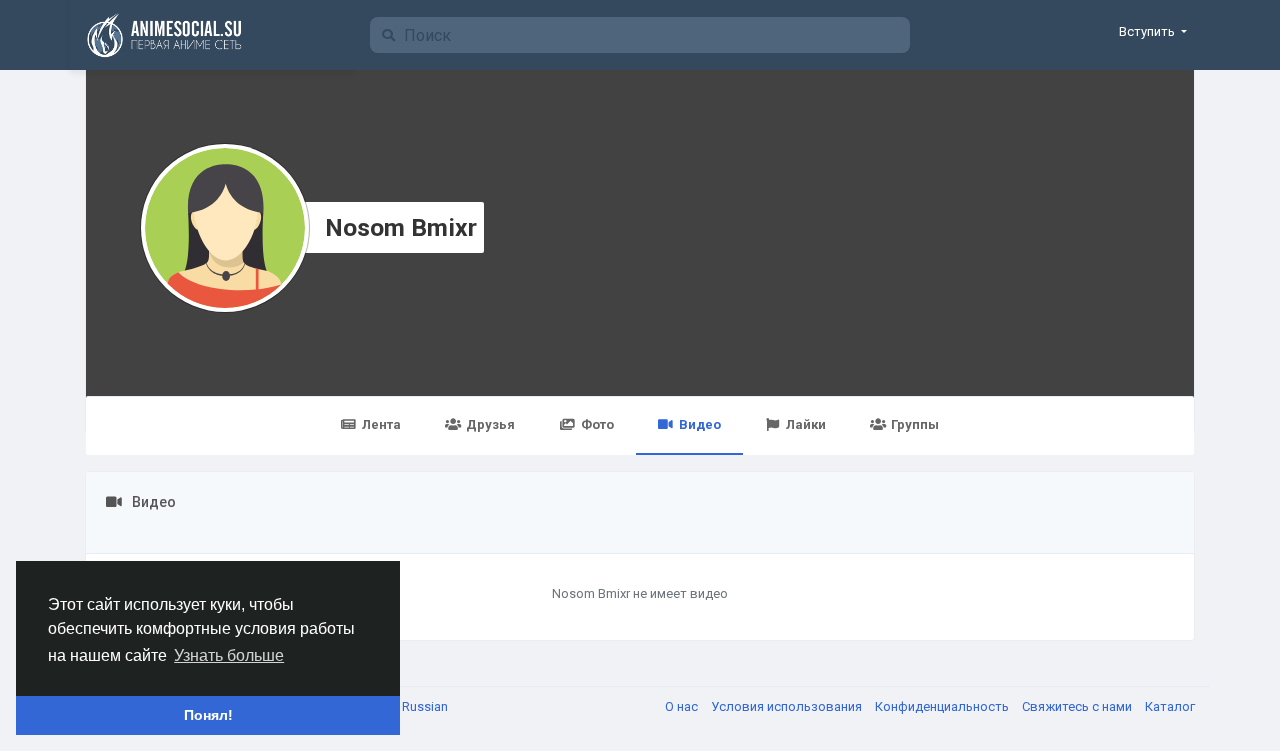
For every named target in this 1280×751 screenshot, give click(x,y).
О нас (683, 706)
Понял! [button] (208, 715)
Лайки (806, 424)
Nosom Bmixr (401, 227)
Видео (700, 424)
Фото (597, 424)
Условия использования (788, 706)
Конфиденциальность (943, 706)
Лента (381, 424)
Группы (915, 424)
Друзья (490, 424)
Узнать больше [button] (229, 655)
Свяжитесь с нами (1078, 706)
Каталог (1170, 706)
